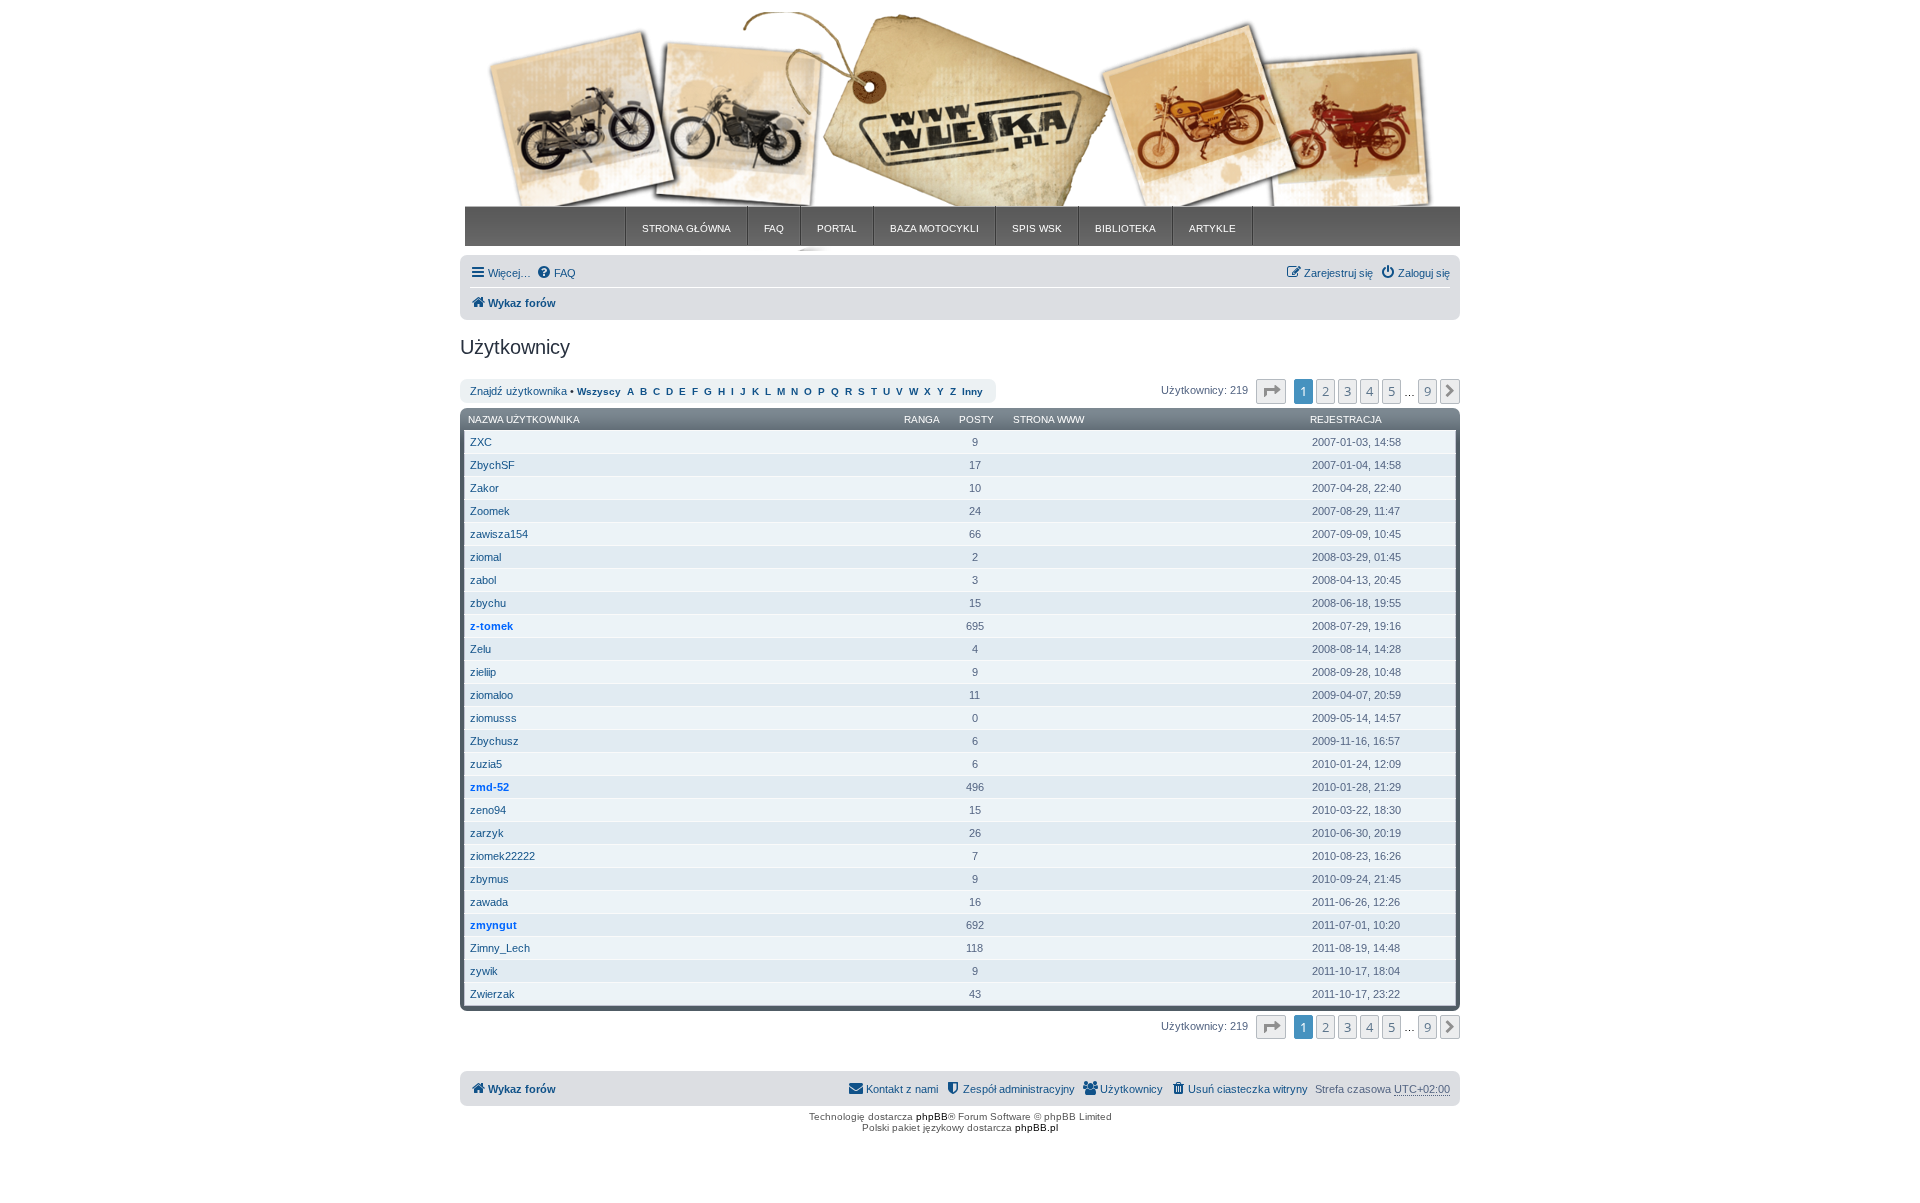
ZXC (481, 442)
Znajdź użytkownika (518, 391)
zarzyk (487, 833)
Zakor (484, 488)
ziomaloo (491, 695)
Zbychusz (494, 741)
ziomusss (493, 718)
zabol (483, 580)
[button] (1271, 391)
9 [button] (1427, 391)
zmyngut (493, 925)
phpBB (932, 1116)
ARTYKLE (1212, 228)
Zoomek (490, 511)
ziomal (485, 557)
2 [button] (1325, 391)
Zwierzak (492, 994)
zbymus (489, 879)
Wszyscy (599, 391)
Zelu (480, 649)
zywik (484, 971)
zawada (489, 902)
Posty (976, 419)
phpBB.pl (1036, 1127)
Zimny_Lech (500, 948)
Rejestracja (1346, 419)
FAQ (774, 228)
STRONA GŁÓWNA (686, 228)
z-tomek (491, 626)
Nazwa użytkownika (524, 419)
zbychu (488, 603)
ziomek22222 (502, 856)
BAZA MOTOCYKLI (934, 228)
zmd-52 (489, 787)
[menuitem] (556, 273)
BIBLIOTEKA (1125, 228)
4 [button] (1369, 391)
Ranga (922, 419)
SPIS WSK (1037, 228)
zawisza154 (499, 534)
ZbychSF (492, 465)
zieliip (483, 672)
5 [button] (1391, 391)
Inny (972, 391)
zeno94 (488, 810)
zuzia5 (486, 764)
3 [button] (1347, 391)
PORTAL (837, 228)
